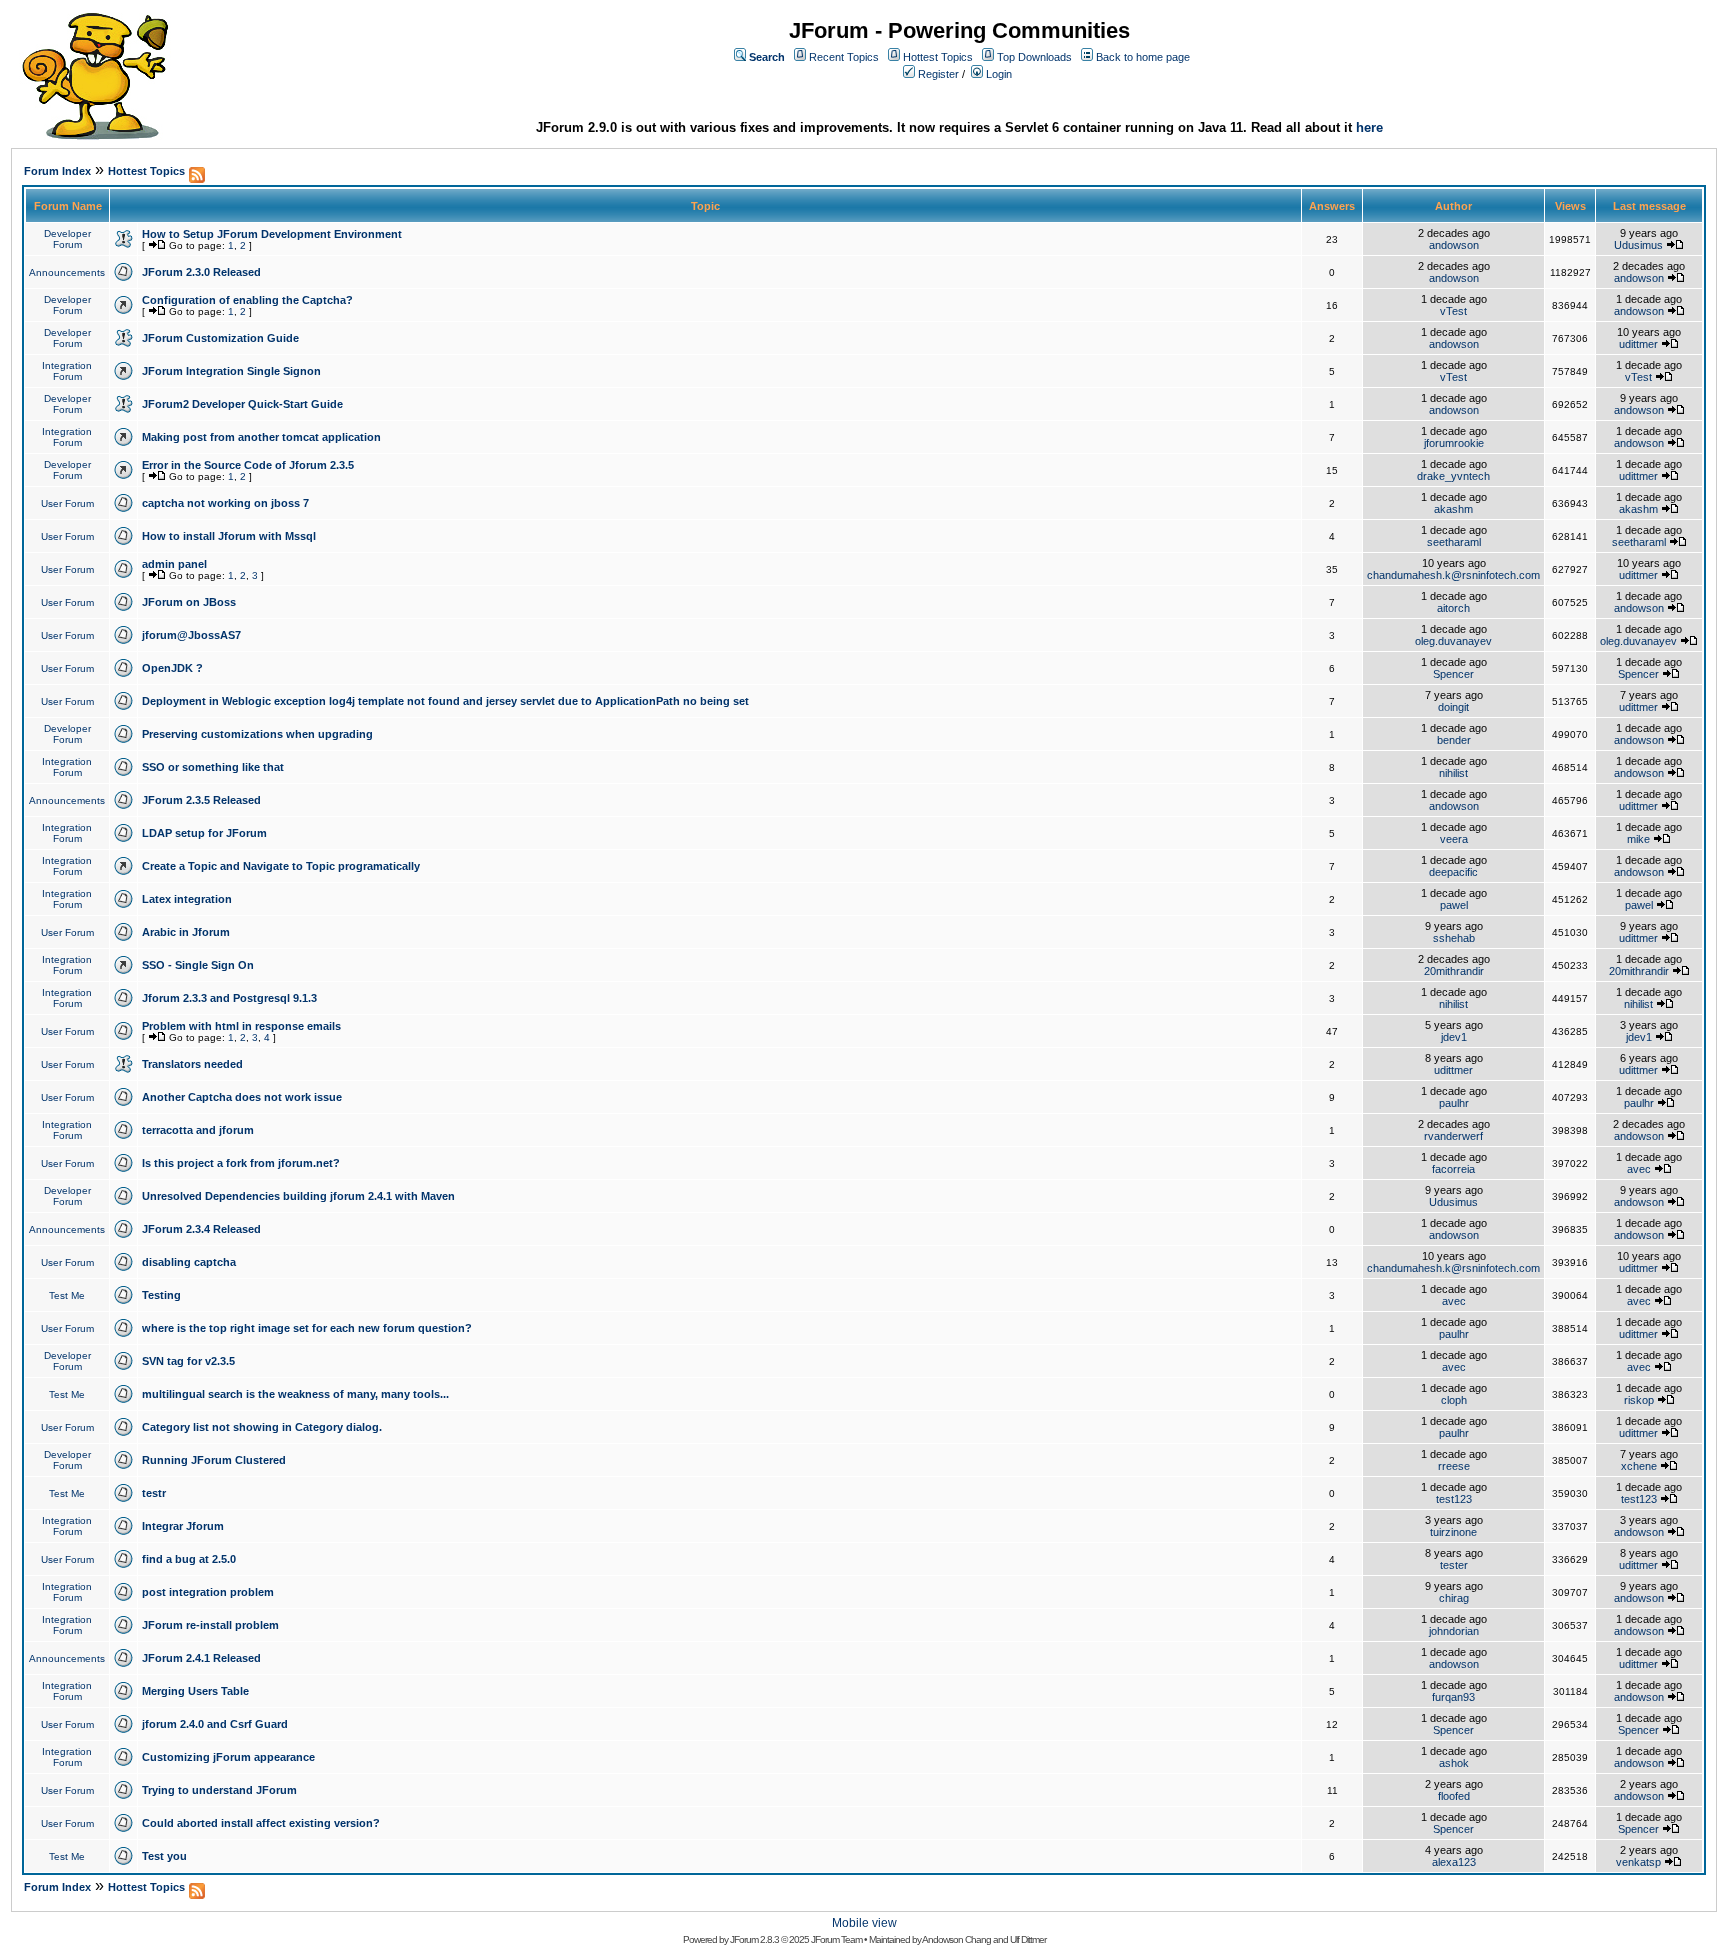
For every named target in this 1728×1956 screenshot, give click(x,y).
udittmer (1638, 344)
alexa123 (1454, 1862)
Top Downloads (1034, 57)
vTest (1453, 311)
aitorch (1453, 608)
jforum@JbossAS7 (191, 635)
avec (1639, 1169)
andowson (1454, 245)
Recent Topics (844, 57)
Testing (161, 1295)
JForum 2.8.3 (754, 1939)
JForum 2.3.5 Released (201, 800)
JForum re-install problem (210, 1625)
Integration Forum (67, 371)
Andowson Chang (956, 1939)
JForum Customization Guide (220, 338)
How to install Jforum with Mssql (229, 536)
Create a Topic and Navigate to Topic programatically (281, 866)
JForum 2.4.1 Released (201, 1658)
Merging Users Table (195, 1691)
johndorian (1454, 1631)
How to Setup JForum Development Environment (272, 234)
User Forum (67, 503)
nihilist (1453, 773)
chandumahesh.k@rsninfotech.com (1453, 575)
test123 (1454, 1499)
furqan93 (1453, 1697)
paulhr (1454, 1103)
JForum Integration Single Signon (231, 371)
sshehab (1454, 938)
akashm (1453, 509)
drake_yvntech (1453, 476)
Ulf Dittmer (1028, 1939)
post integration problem (208, 1592)
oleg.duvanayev (1453, 641)
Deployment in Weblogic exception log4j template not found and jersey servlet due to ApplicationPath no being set (445, 701)
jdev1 (1454, 1037)
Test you (164, 1856)
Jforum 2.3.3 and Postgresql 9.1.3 (229, 998)
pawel (1454, 905)
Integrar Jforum (183, 1526)
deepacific (1453, 872)
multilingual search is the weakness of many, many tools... (295, 1394)
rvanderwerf (1453, 1136)
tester (1454, 1565)
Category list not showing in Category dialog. (262, 1427)
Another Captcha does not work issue (242, 1097)
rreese (1454, 1466)
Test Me (67, 1295)
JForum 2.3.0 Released (201, 272)
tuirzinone (1453, 1532)
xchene (1639, 1466)
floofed (1454, 1796)
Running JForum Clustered (214, 1460)
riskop (1639, 1400)
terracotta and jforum (198, 1130)
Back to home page (1143, 57)
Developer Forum (67, 239)
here (1369, 127)
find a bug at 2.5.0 (189, 1559)
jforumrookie (1454, 443)
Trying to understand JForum (219, 1790)
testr (154, 1493)
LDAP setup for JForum (204, 833)
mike (1638, 839)
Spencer (1453, 674)
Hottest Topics (938, 57)
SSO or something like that (213, 767)
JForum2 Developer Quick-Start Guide (242, 404)
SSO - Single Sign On (198, 965)
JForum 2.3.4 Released (201, 1229)
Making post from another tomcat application (261, 437)
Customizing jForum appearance (228, 1757)
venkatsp (1638, 1862)
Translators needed (192, 1064)
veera (1454, 839)
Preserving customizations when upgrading (257, 734)
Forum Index (57, 171)
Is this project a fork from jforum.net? (241, 1163)
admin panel (174, 564)
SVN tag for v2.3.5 (188, 1361)
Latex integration (187, 899)
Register (938, 74)
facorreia (1453, 1169)
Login (999, 74)
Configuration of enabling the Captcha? (247, 300)
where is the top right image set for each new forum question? (307, 1328)
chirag (1454, 1598)
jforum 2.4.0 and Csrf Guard (215, 1724)
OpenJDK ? (172, 668)
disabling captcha (189, 1262)
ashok (1454, 1763)
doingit (1453, 707)
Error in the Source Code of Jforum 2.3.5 (248, 465)
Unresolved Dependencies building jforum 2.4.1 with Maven (298, 1196)
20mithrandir (1454, 971)
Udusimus (1638, 245)
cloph (1454, 1400)
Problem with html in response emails (241, 1026)
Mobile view (864, 1923)
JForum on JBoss (189, 602)
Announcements (67, 272)
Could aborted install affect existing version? (261, 1823)
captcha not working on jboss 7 (225, 503)
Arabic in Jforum (186, 932)
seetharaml (1454, 542)
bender (1454, 740)
